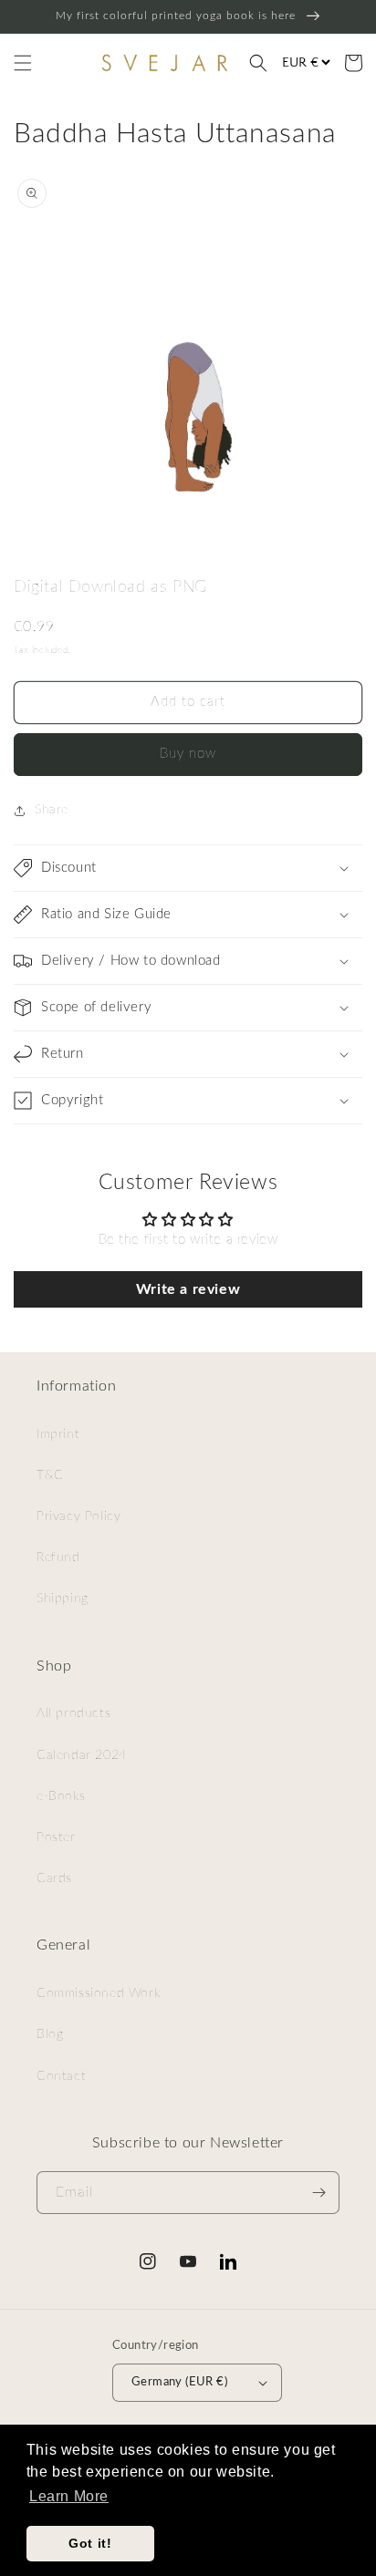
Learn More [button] (69, 2496)
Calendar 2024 (82, 1755)
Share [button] (52, 810)
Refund (58, 1557)
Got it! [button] (90, 2543)
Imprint (58, 1434)
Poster (56, 1837)
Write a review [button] (188, 1289)
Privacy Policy (78, 1516)
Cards (54, 1878)
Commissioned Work (98, 1993)
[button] (23, 63)
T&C (50, 1475)
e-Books (61, 1796)
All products (73, 1713)
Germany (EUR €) (179, 2382)
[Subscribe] (319, 2193)
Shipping (63, 1598)
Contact (61, 2076)
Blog (50, 2034)
